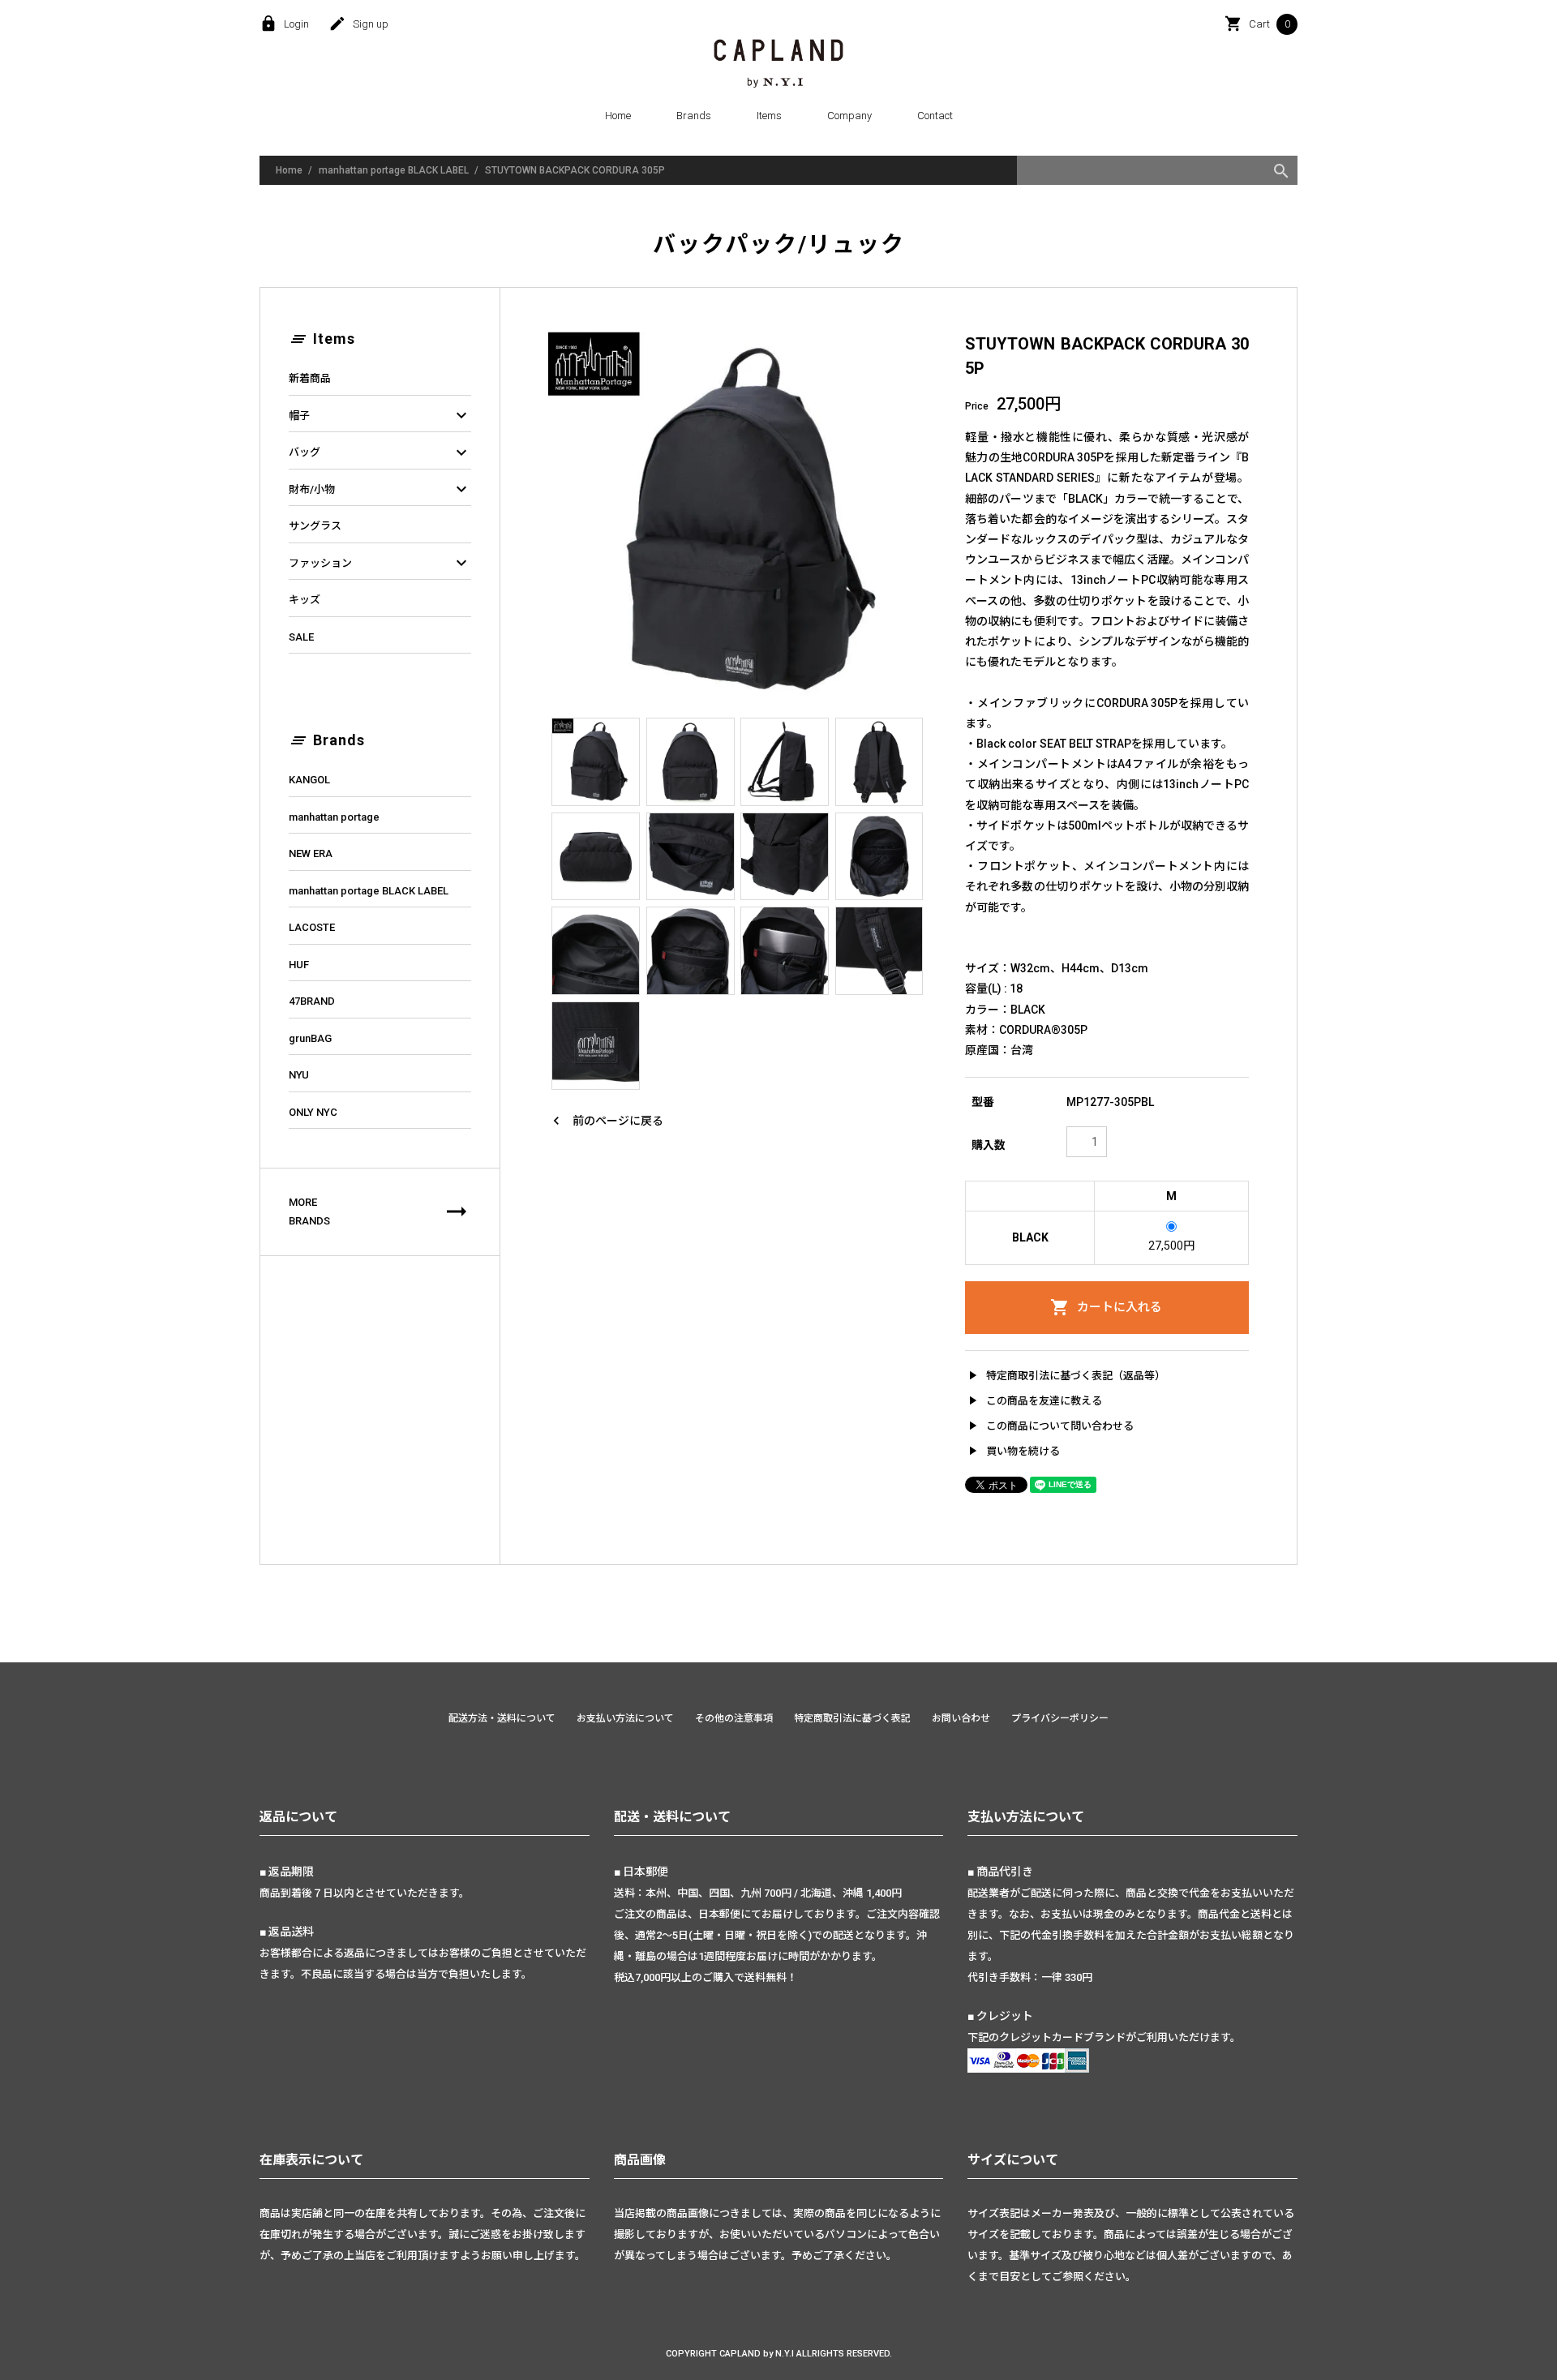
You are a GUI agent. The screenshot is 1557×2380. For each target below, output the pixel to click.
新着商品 (310, 378)
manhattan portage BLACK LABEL (394, 170)
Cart (1257, 24)
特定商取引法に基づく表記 (852, 1718)
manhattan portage (334, 817)
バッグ (380, 452)
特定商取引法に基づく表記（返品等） (1065, 1375)
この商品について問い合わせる (1049, 1426)
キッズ (305, 600)
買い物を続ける (1012, 1451)
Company (849, 116)
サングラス (315, 526)
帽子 (380, 416)
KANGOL (309, 780)
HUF (299, 965)
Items (769, 116)
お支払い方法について (625, 1718)
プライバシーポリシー (1060, 1718)
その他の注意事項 (734, 1718)
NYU (299, 1075)
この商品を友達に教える (1034, 1400)
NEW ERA (311, 853)
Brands (694, 116)
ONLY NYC (313, 1112)
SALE (301, 637)
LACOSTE (312, 927)
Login (284, 24)
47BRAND (312, 1001)
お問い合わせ (961, 1718)
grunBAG (310, 1038)
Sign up (358, 24)
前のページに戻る (606, 1121)
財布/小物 (380, 490)
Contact (935, 116)
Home (618, 116)
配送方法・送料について (502, 1718)
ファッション (380, 564)
